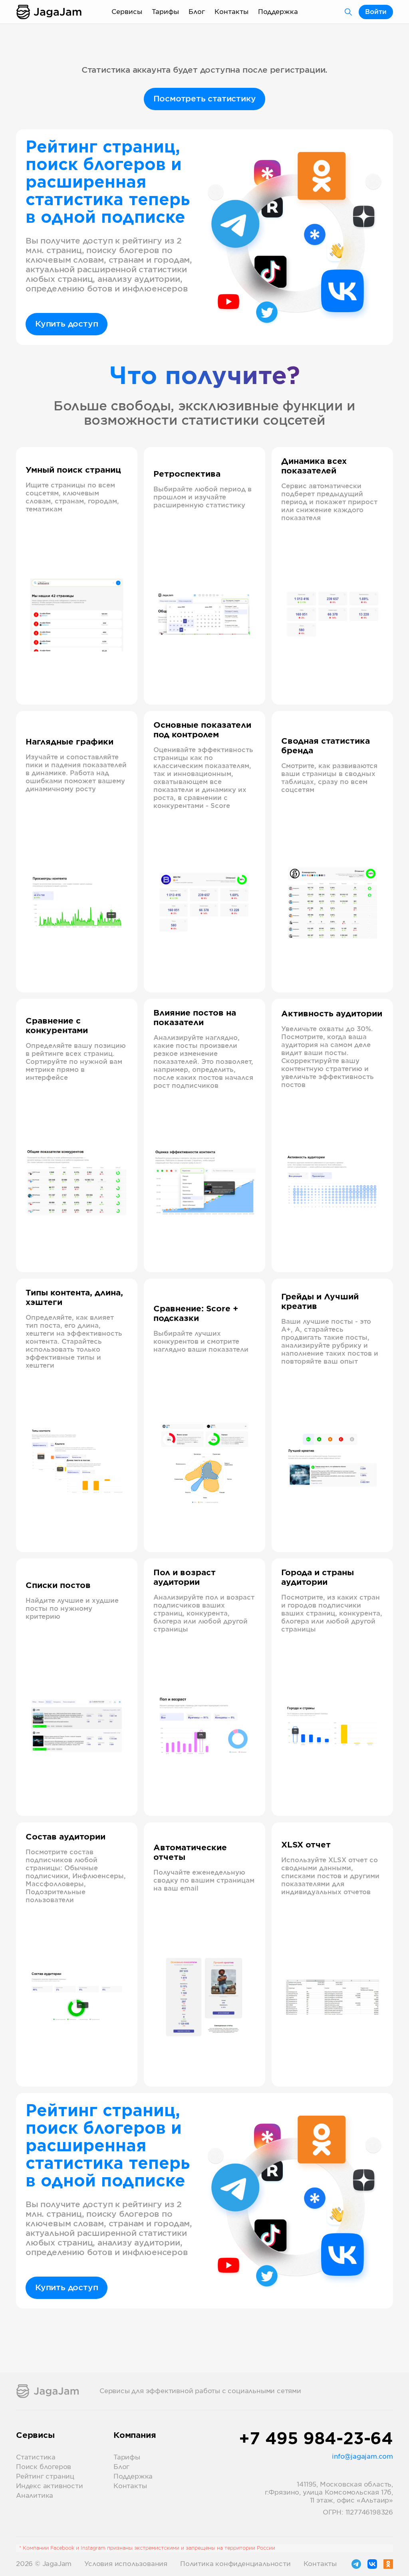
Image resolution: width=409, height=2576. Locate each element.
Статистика (36, 2457)
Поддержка (278, 12)
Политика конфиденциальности (235, 2564)
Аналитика (35, 2496)
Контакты (231, 12)
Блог (197, 12)
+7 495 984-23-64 (316, 2439)
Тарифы (165, 12)
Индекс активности (50, 2486)
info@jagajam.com (362, 2457)
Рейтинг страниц (45, 2477)
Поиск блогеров (44, 2467)
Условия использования (126, 2564)
